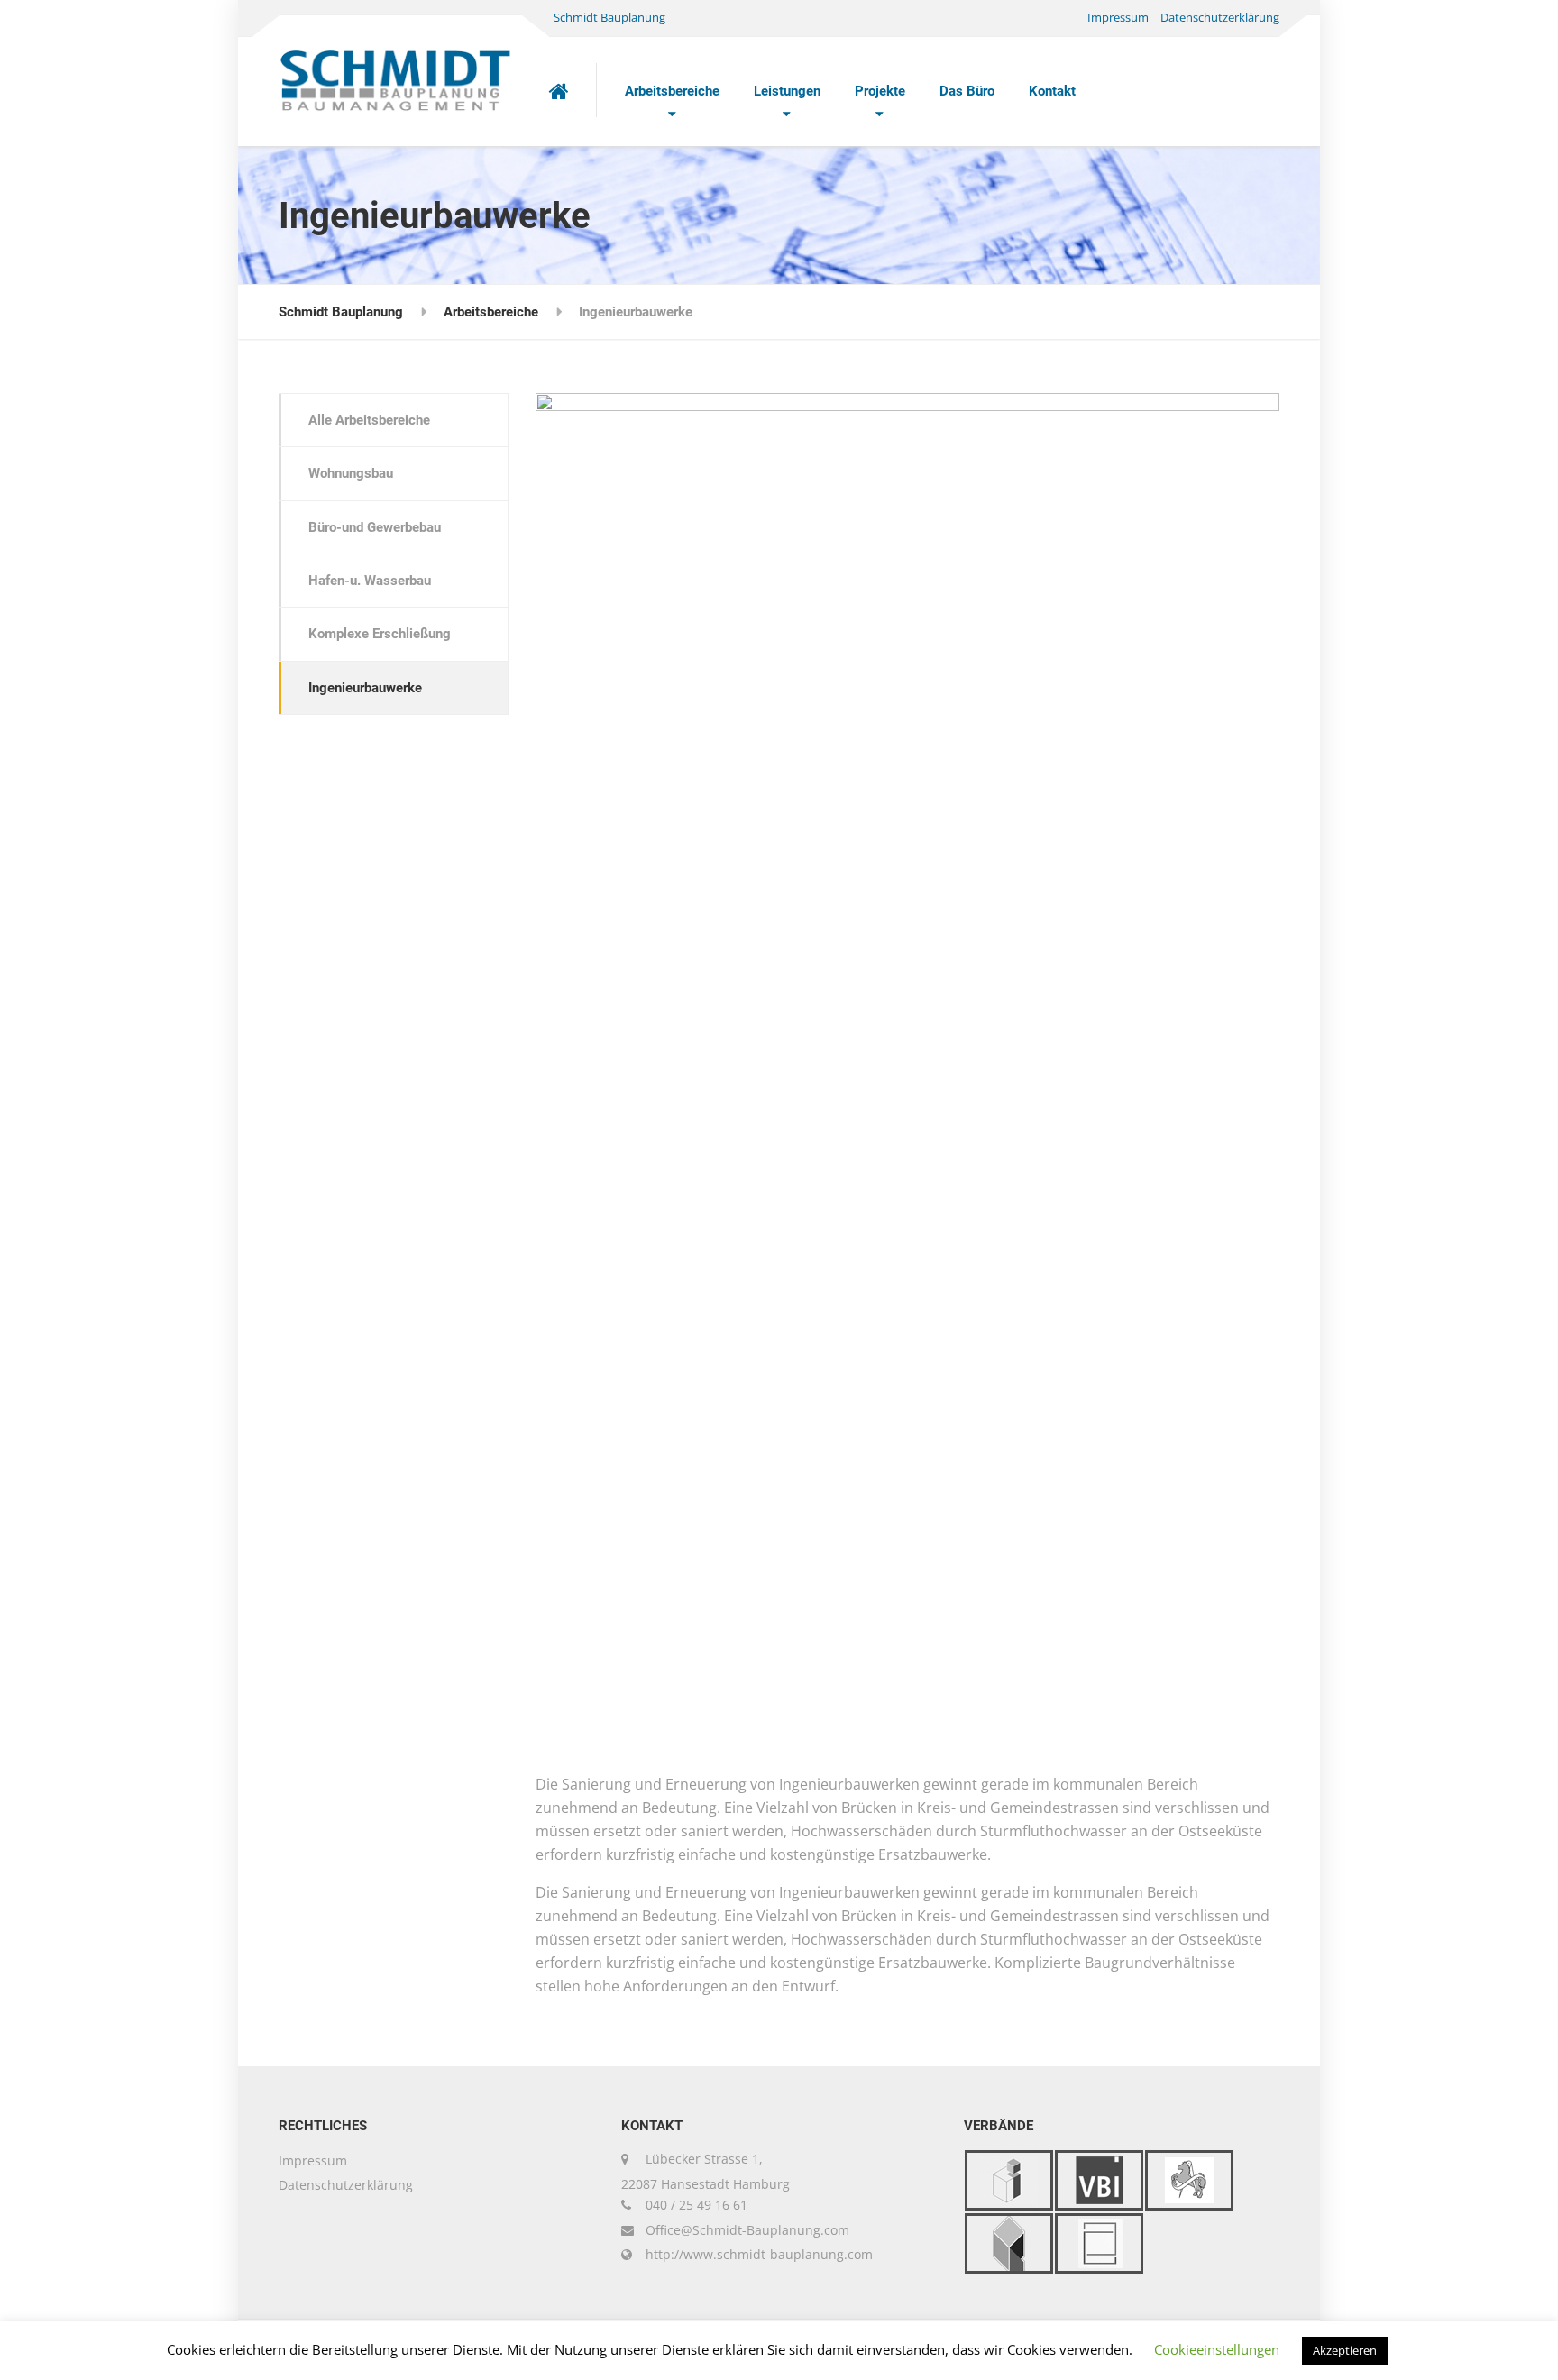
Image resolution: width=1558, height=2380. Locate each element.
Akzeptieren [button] (1345, 2350)
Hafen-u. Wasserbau (370, 581)
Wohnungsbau (351, 473)
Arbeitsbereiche (672, 91)
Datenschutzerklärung (1220, 17)
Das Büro (967, 91)
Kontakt (1052, 91)
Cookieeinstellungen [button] (1217, 2349)
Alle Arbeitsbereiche (369, 420)
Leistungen (787, 91)
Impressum (1118, 17)
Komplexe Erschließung (380, 634)
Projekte (880, 91)
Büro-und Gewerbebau (375, 527)
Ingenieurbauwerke (365, 688)
